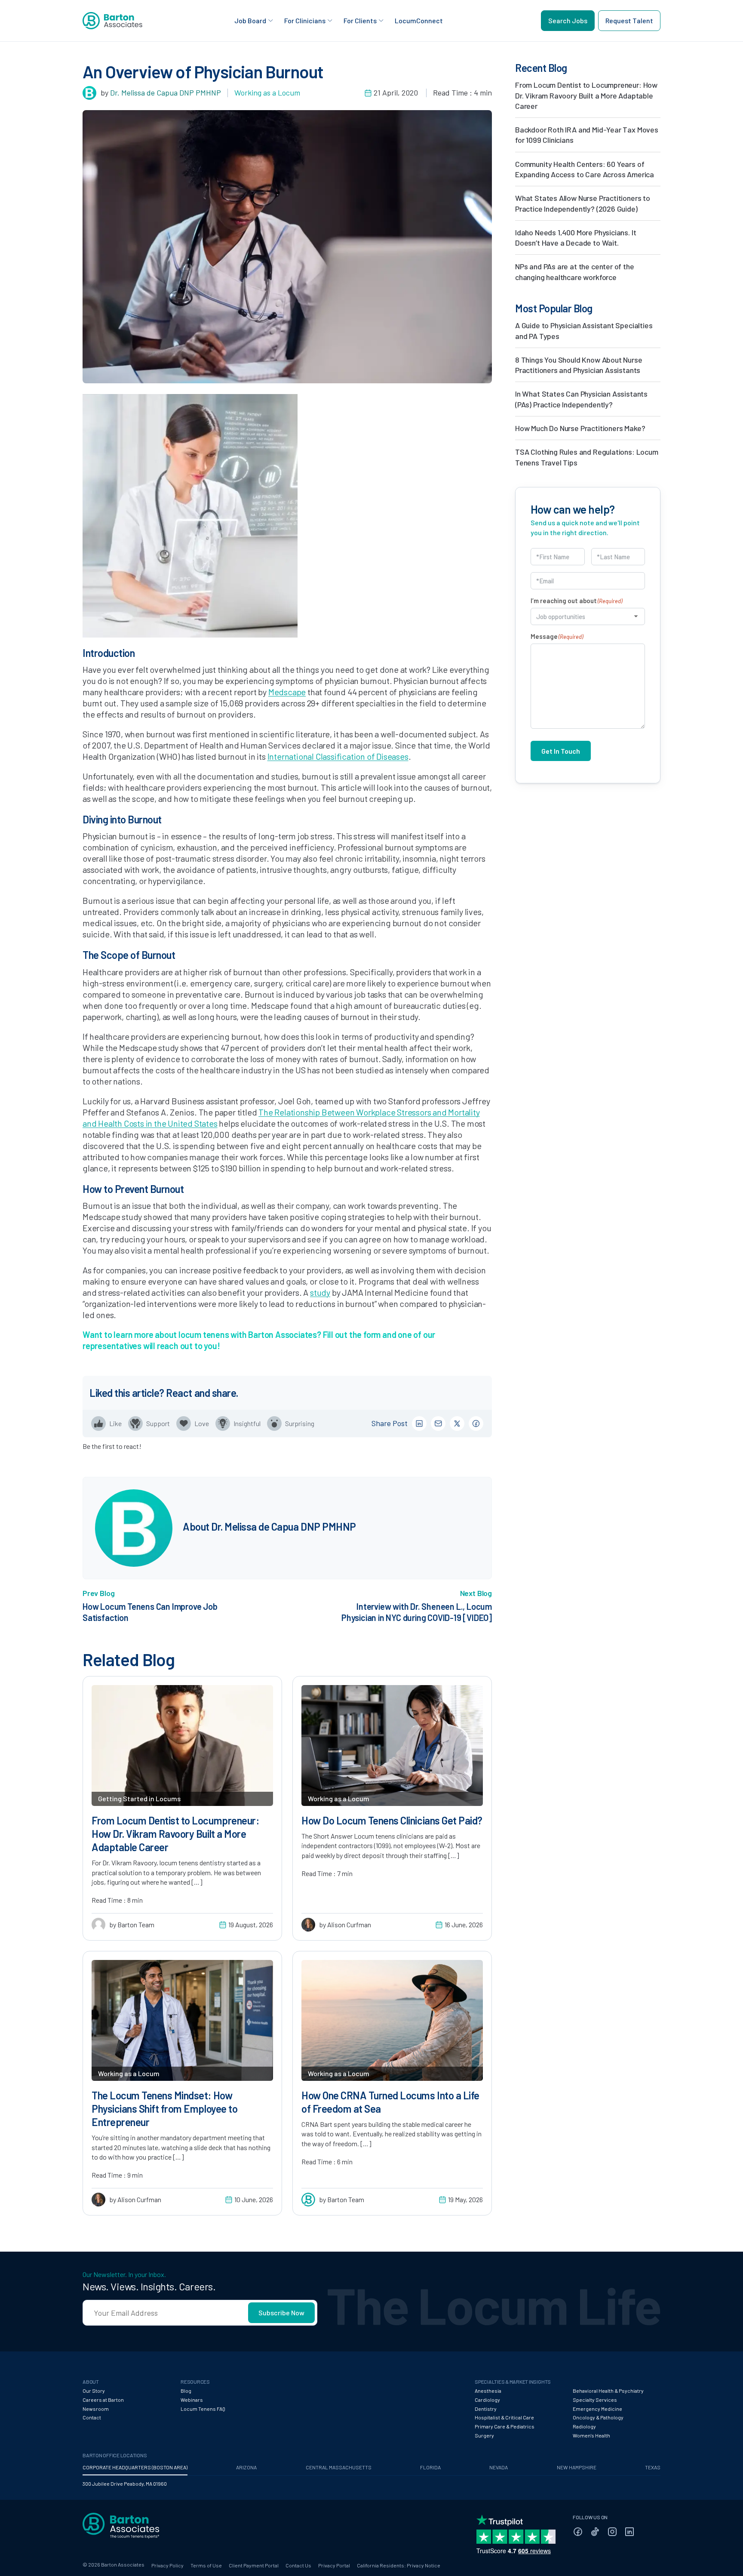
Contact (92, 2417)
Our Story (94, 2391)
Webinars (192, 2400)
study (320, 1292)
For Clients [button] (360, 20)
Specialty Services (595, 2400)
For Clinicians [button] (305, 20)
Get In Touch (561, 751)
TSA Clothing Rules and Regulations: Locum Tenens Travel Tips (587, 457)
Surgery (484, 2435)
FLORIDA (430, 2467)
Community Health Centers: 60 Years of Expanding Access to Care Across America (585, 169)
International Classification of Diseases (338, 756)
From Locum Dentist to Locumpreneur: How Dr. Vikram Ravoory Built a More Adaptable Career (586, 95)
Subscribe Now (281, 2313)
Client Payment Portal (254, 2565)
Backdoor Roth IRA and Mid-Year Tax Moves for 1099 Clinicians (587, 135)
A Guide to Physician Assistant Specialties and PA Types (584, 330)
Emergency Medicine (597, 2409)
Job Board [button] (250, 20)
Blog (186, 2391)
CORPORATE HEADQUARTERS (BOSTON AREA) (135, 2467)
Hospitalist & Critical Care (504, 2417)
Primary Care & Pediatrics (505, 2426)
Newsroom (96, 2409)
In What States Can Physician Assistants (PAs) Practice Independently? (581, 399)
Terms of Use (206, 2565)
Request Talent (629, 20)
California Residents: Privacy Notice (399, 2565)
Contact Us (298, 2565)
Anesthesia (488, 2391)
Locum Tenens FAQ (203, 2409)
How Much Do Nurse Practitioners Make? (580, 428)
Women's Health (591, 2435)
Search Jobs (568, 20)
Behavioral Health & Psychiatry (608, 2391)
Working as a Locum (267, 92)
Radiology (584, 2426)
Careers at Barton (103, 2400)
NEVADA (499, 2467)
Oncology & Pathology (598, 2417)
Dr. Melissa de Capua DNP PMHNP (166, 92)
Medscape (287, 692)
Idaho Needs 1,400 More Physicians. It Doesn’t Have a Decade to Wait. (576, 237)
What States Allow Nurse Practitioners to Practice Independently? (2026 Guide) (583, 203)
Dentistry (486, 2409)
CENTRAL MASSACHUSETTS (339, 2467)
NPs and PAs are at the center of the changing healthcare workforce (575, 271)
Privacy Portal (334, 2565)
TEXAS (653, 2467)
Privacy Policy (167, 2565)
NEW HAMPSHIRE (577, 2467)
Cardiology (487, 2400)
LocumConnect (419, 20)
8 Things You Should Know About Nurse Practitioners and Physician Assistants (579, 365)
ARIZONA (246, 2467)
